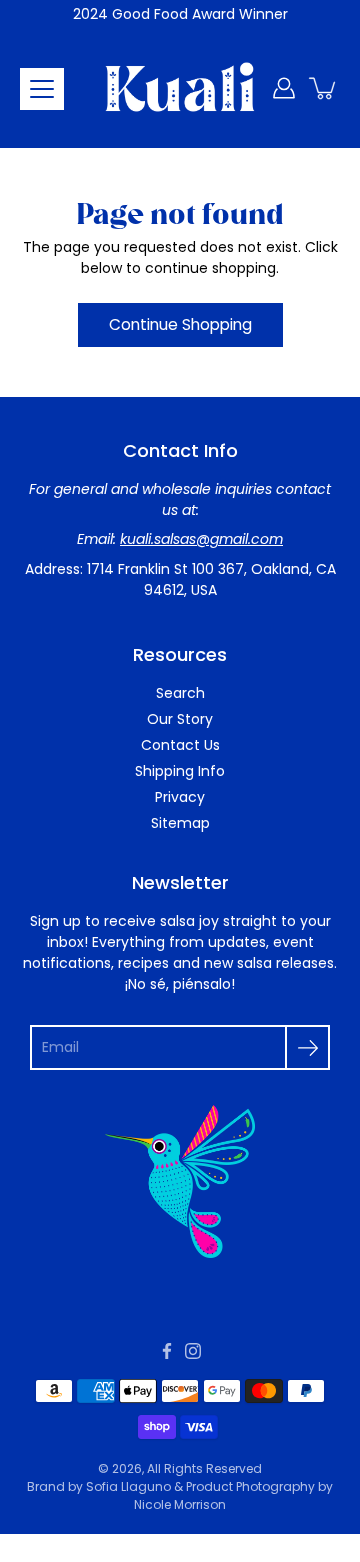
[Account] (284, 88)
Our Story (180, 719)
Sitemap (180, 823)
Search (180, 693)
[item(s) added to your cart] (324, 88)
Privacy (180, 797)
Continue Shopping (180, 324)
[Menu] (42, 89)
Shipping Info (180, 771)
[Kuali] (180, 88)
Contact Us (180, 745)
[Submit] (307, 1047)
